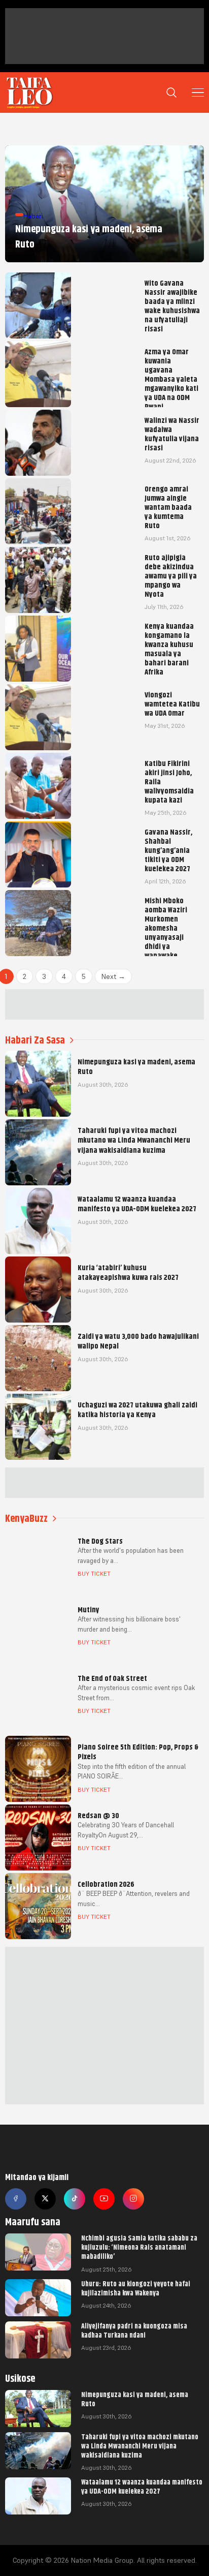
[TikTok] (75, 2199)
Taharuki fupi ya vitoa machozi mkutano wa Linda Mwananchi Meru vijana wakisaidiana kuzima (140, 2446)
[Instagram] (133, 2199)
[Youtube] (104, 2199)
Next (113, 976)
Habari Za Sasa (35, 1040)
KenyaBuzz (26, 1519)
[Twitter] (45, 2199)
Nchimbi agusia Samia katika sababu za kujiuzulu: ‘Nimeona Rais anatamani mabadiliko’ (139, 2247)
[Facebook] (16, 2199)
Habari (33, 216)
